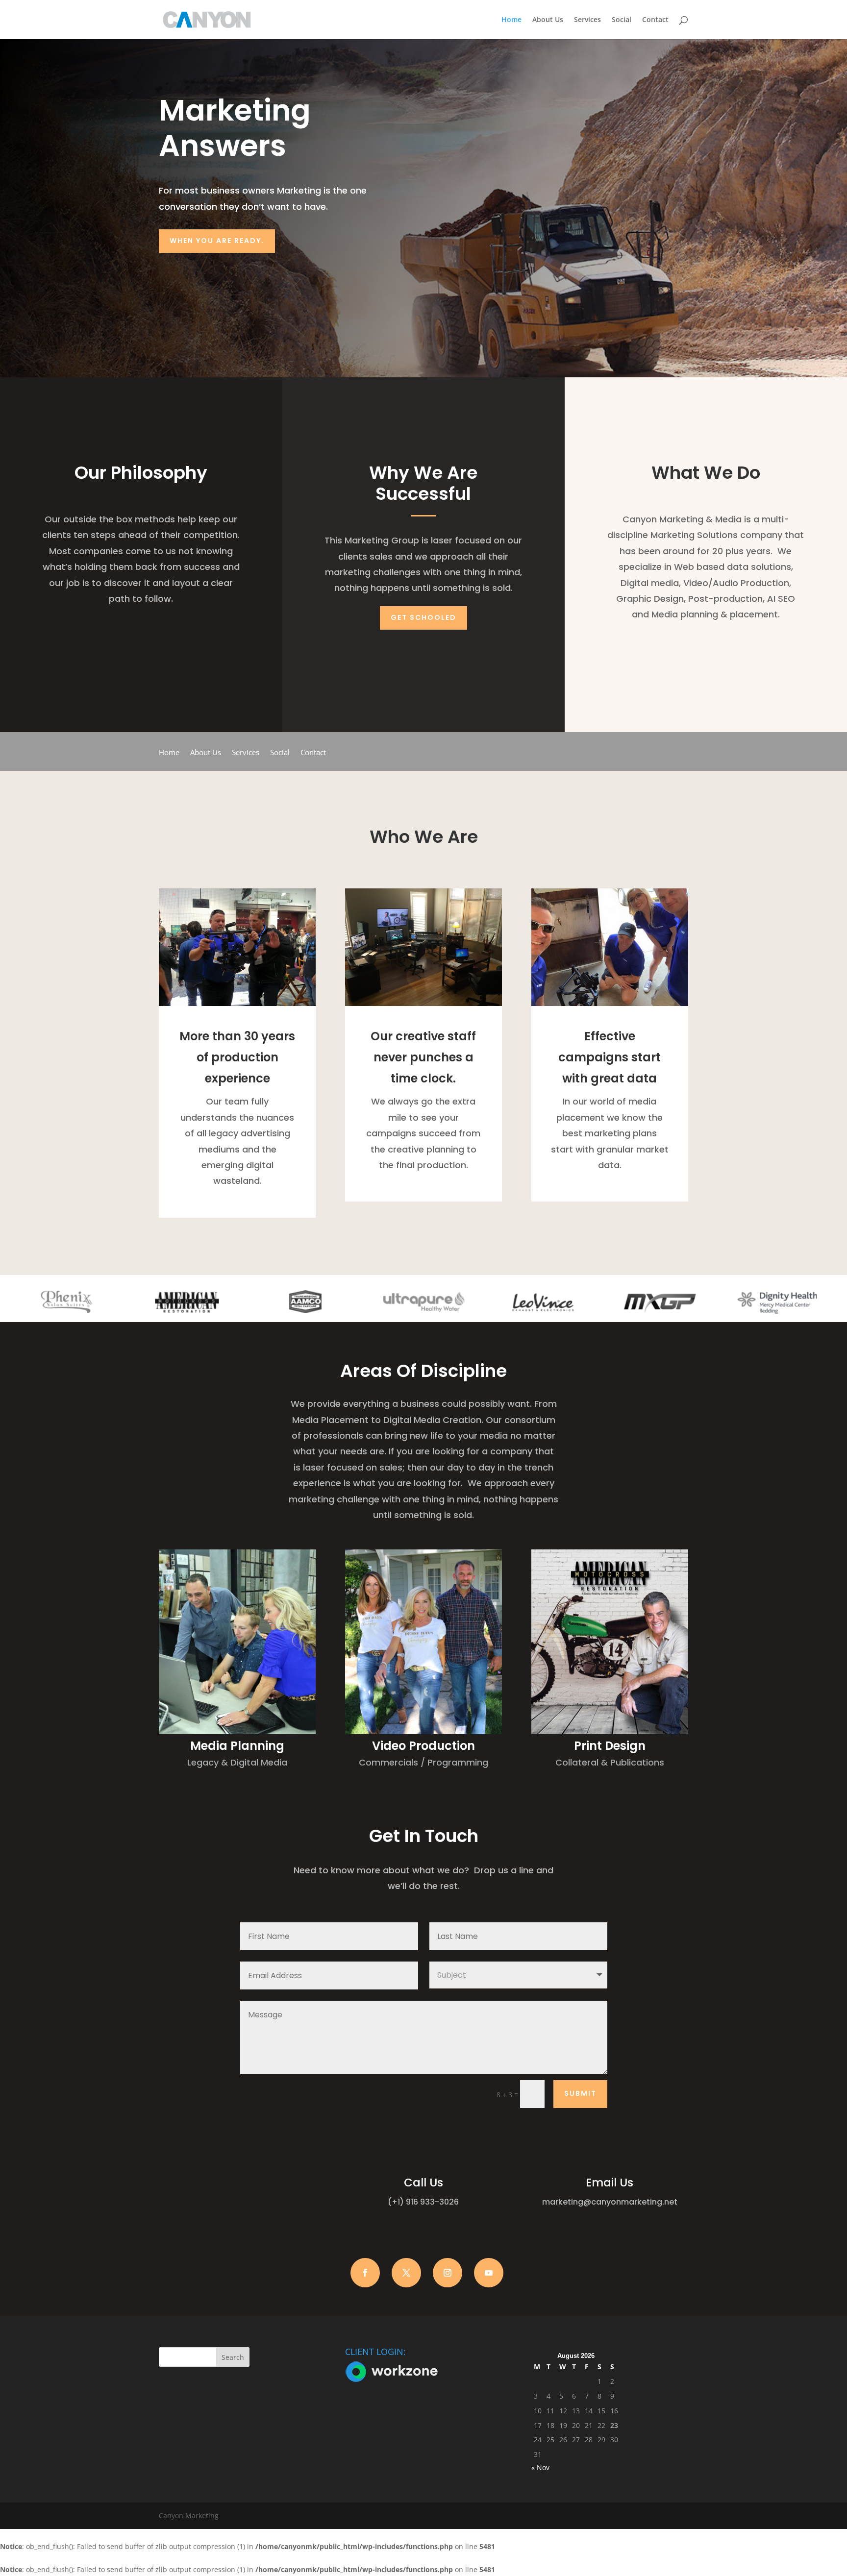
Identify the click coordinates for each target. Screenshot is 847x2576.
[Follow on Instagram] (448, 2273)
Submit (580, 2093)
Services (587, 20)
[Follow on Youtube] (489, 2273)
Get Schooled (423, 617)
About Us (548, 20)
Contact (655, 20)
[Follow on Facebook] (365, 2273)
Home (511, 20)
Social (622, 20)
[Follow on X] (406, 2273)
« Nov (540, 2467)
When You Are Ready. (217, 241)
